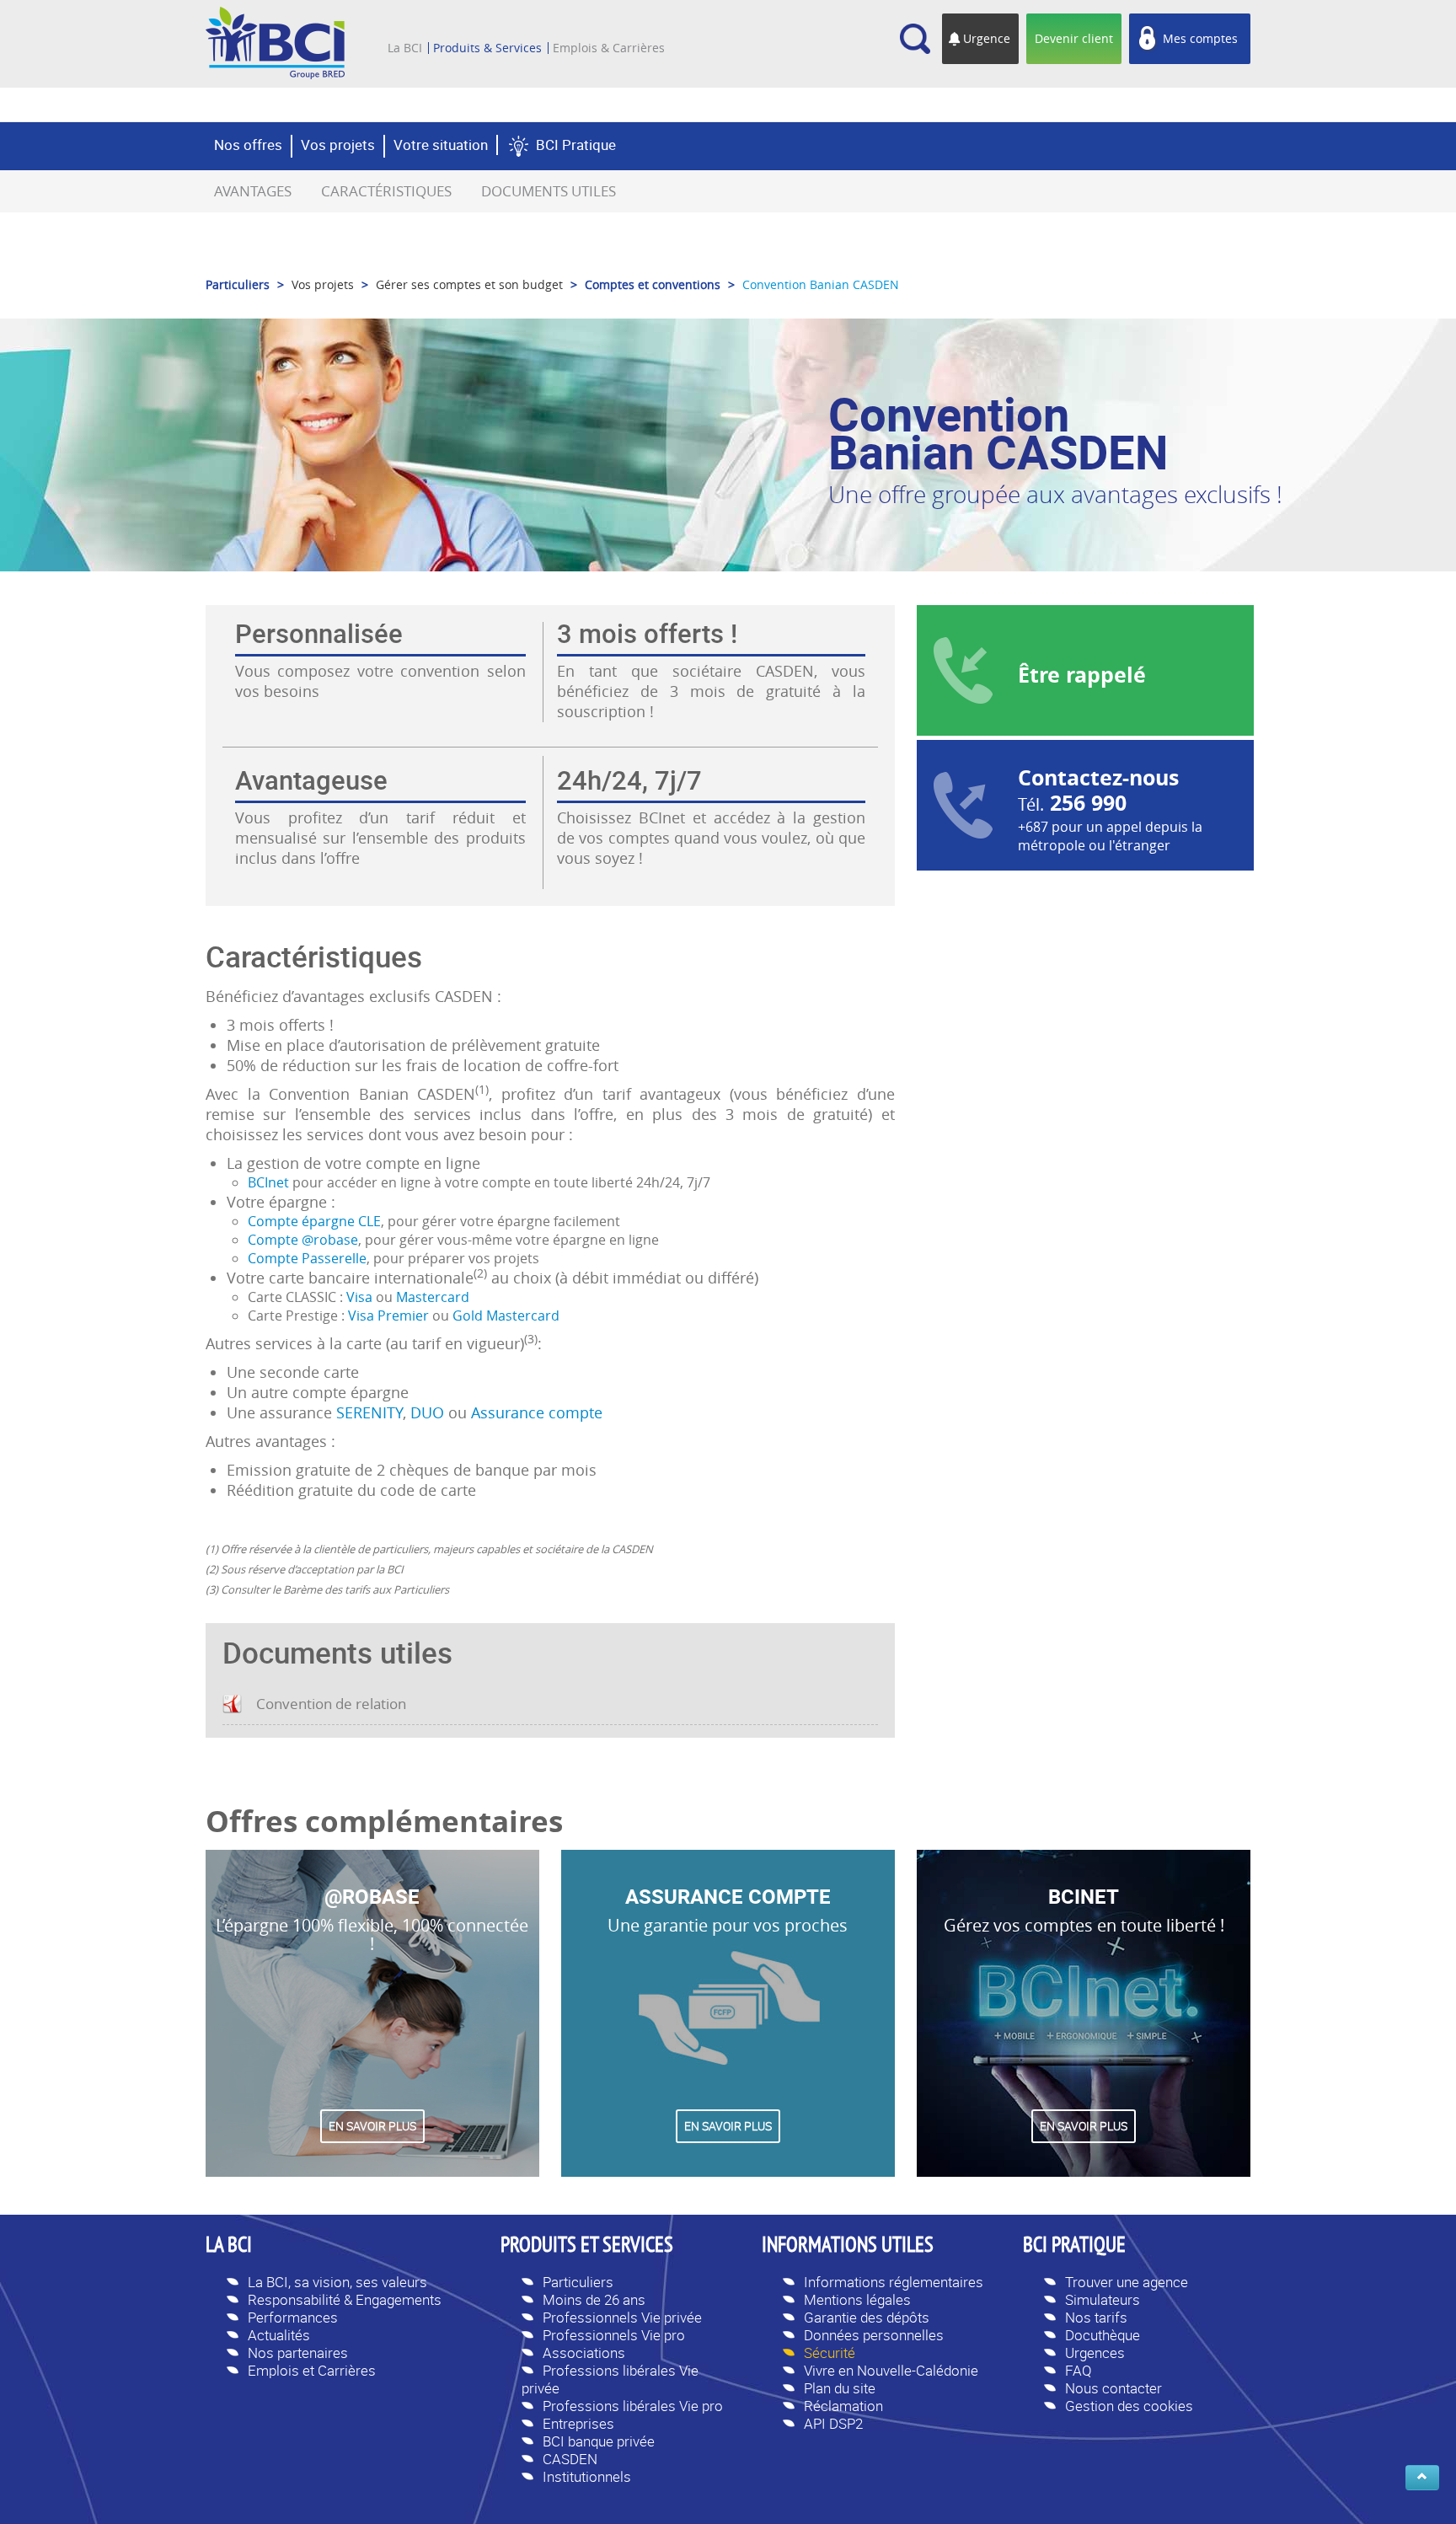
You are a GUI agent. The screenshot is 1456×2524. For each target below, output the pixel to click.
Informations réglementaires (894, 2282)
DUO (427, 1412)
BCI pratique (1074, 2247)
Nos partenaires (298, 2353)
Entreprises (578, 2423)
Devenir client (1074, 38)
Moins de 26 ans (594, 2299)
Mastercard (433, 1297)
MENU (412, 24)
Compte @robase (303, 1240)
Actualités (279, 2335)
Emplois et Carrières (312, 2370)
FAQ (1079, 2370)
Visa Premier (388, 1316)
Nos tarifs (1096, 2317)
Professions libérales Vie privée (610, 2379)
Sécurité (830, 2353)
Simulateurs (1103, 2299)
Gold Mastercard (506, 1316)
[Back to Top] (1422, 2478)
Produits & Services (487, 48)
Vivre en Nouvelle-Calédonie (891, 2370)
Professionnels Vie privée (622, 2317)
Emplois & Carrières (609, 48)
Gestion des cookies (1129, 2406)
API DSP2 (833, 2423)
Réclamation (843, 2406)
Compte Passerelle (307, 1258)
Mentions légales (857, 2299)
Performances (293, 2317)
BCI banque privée (599, 2441)
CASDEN (570, 2459)
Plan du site (840, 2388)
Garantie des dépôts (867, 2317)
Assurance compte (537, 1412)
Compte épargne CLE (314, 1221)
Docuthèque (1103, 2335)
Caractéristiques (386, 191)
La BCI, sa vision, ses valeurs (337, 2282)
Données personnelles (874, 2335)
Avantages (253, 191)
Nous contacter (1113, 2388)
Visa (359, 1297)
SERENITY (369, 1412)
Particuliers (578, 2282)
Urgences (1095, 2353)
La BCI (405, 48)
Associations (584, 2353)
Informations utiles (848, 2247)
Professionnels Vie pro (614, 2335)
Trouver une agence (1127, 2282)
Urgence (987, 38)
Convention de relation (331, 1704)
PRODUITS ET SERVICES (587, 2247)
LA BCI (229, 2247)
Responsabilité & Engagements (345, 2299)
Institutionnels (587, 2476)
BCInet (268, 1182)
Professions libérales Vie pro (633, 2406)
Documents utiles (549, 191)
